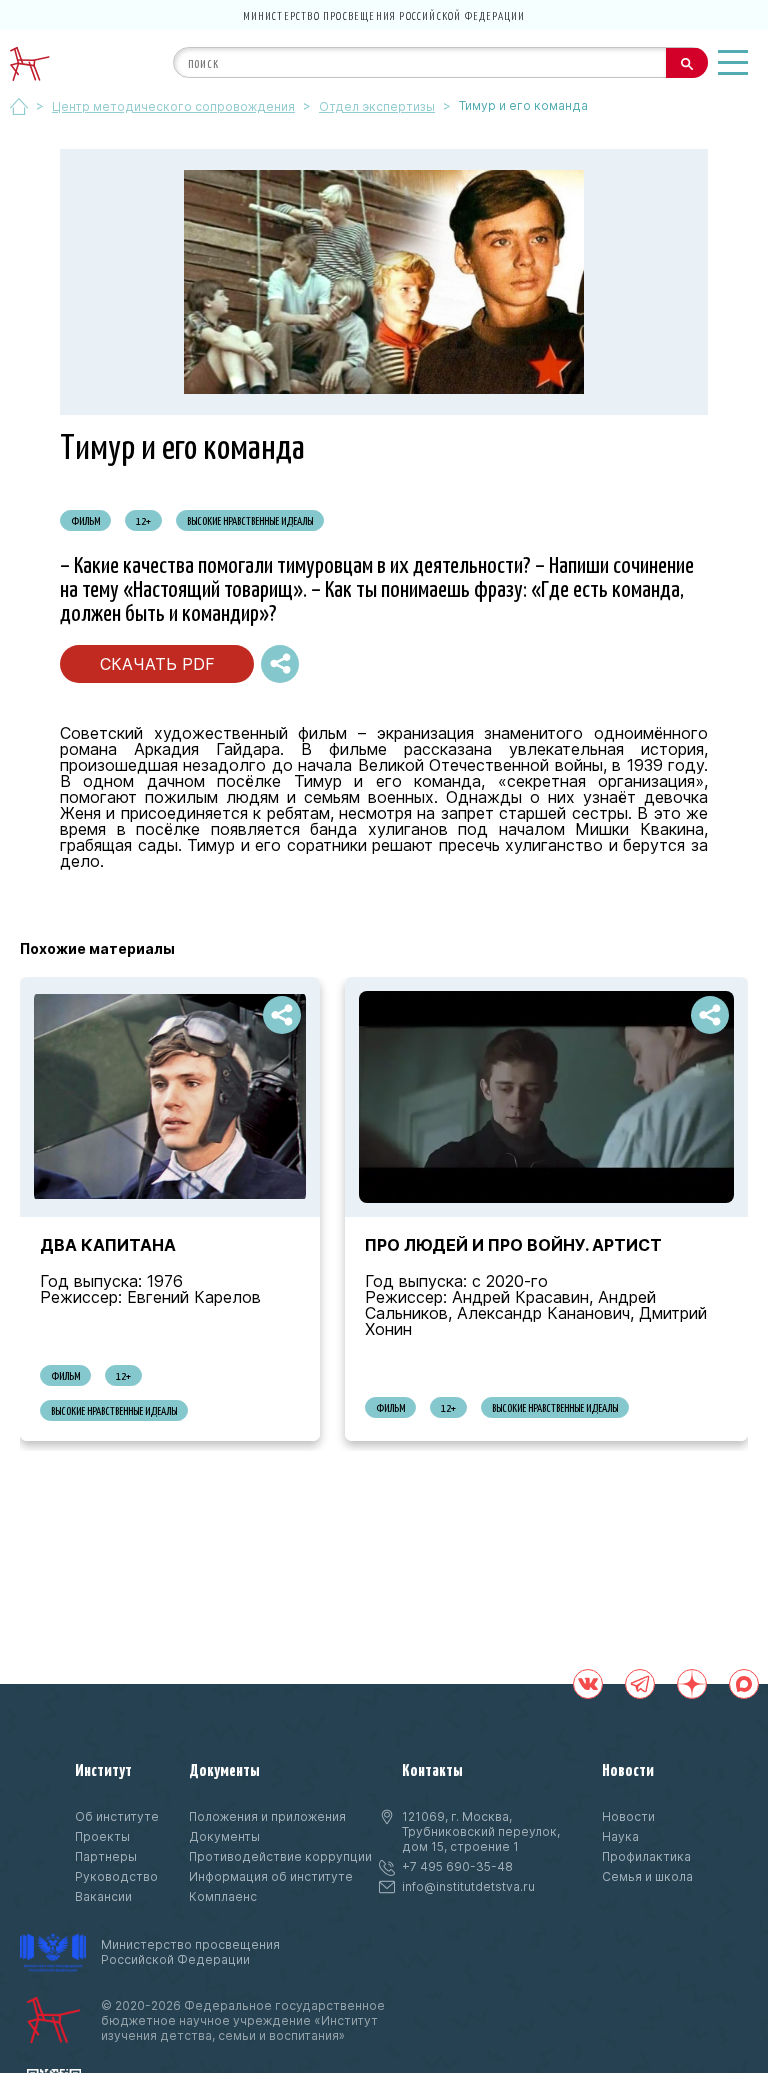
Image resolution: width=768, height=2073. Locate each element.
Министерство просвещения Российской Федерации (384, 15)
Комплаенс (223, 1896)
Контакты (432, 1769)
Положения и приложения (267, 1816)
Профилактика (646, 1856)
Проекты (102, 1836)
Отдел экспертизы (377, 106)
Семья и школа (647, 1876)
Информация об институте (271, 1876)
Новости (628, 1769)
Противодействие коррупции (280, 1856)
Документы (224, 1769)
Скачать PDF (157, 664)
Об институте (117, 1816)
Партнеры (106, 1856)
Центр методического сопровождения (173, 106)
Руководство (116, 1876)
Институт (103, 1769)
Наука (620, 1836)
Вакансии (103, 1896)
